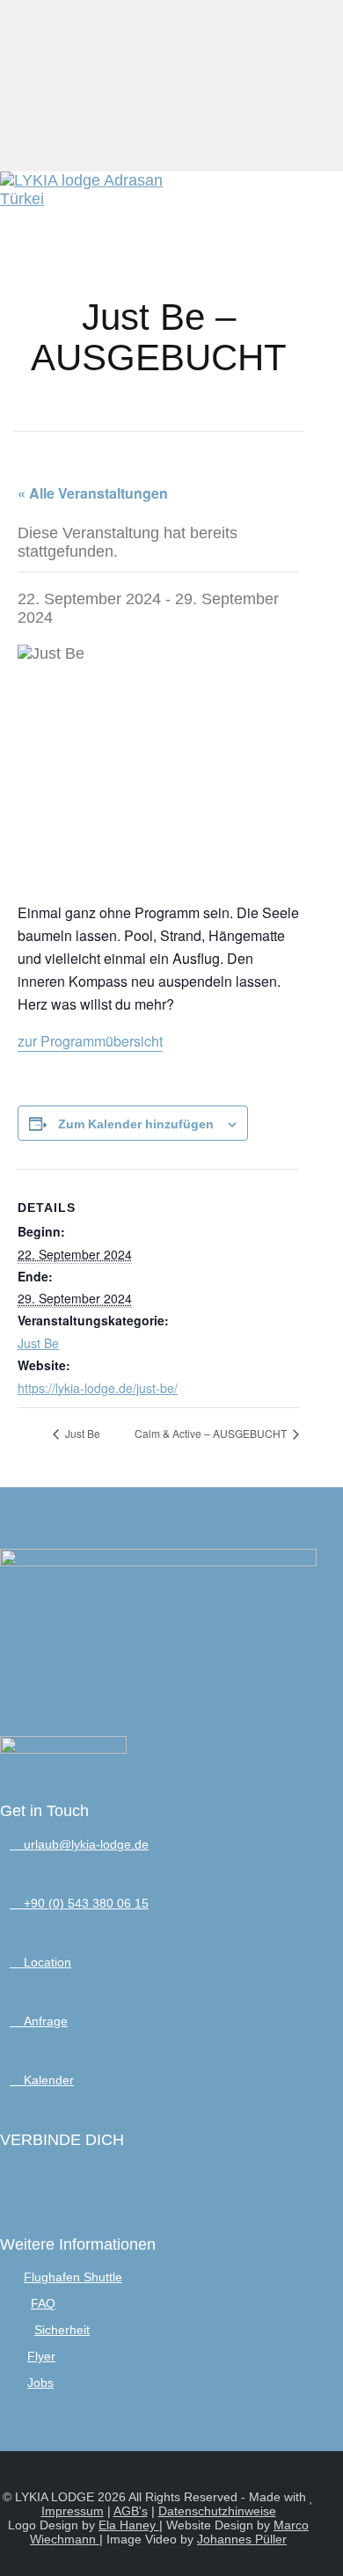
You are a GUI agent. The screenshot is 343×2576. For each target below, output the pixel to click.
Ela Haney (129, 2525)
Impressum (73, 2511)
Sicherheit (62, 2330)
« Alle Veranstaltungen (93, 493)
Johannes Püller (242, 2539)
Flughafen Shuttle (73, 2277)
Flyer (41, 2356)
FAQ (43, 2303)
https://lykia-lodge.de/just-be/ (98, 1388)
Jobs (40, 2383)
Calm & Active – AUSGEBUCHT (212, 1433)
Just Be (38, 1343)
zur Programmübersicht (90, 1041)
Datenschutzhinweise (217, 2511)
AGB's (131, 2511)
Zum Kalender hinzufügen (136, 1124)
